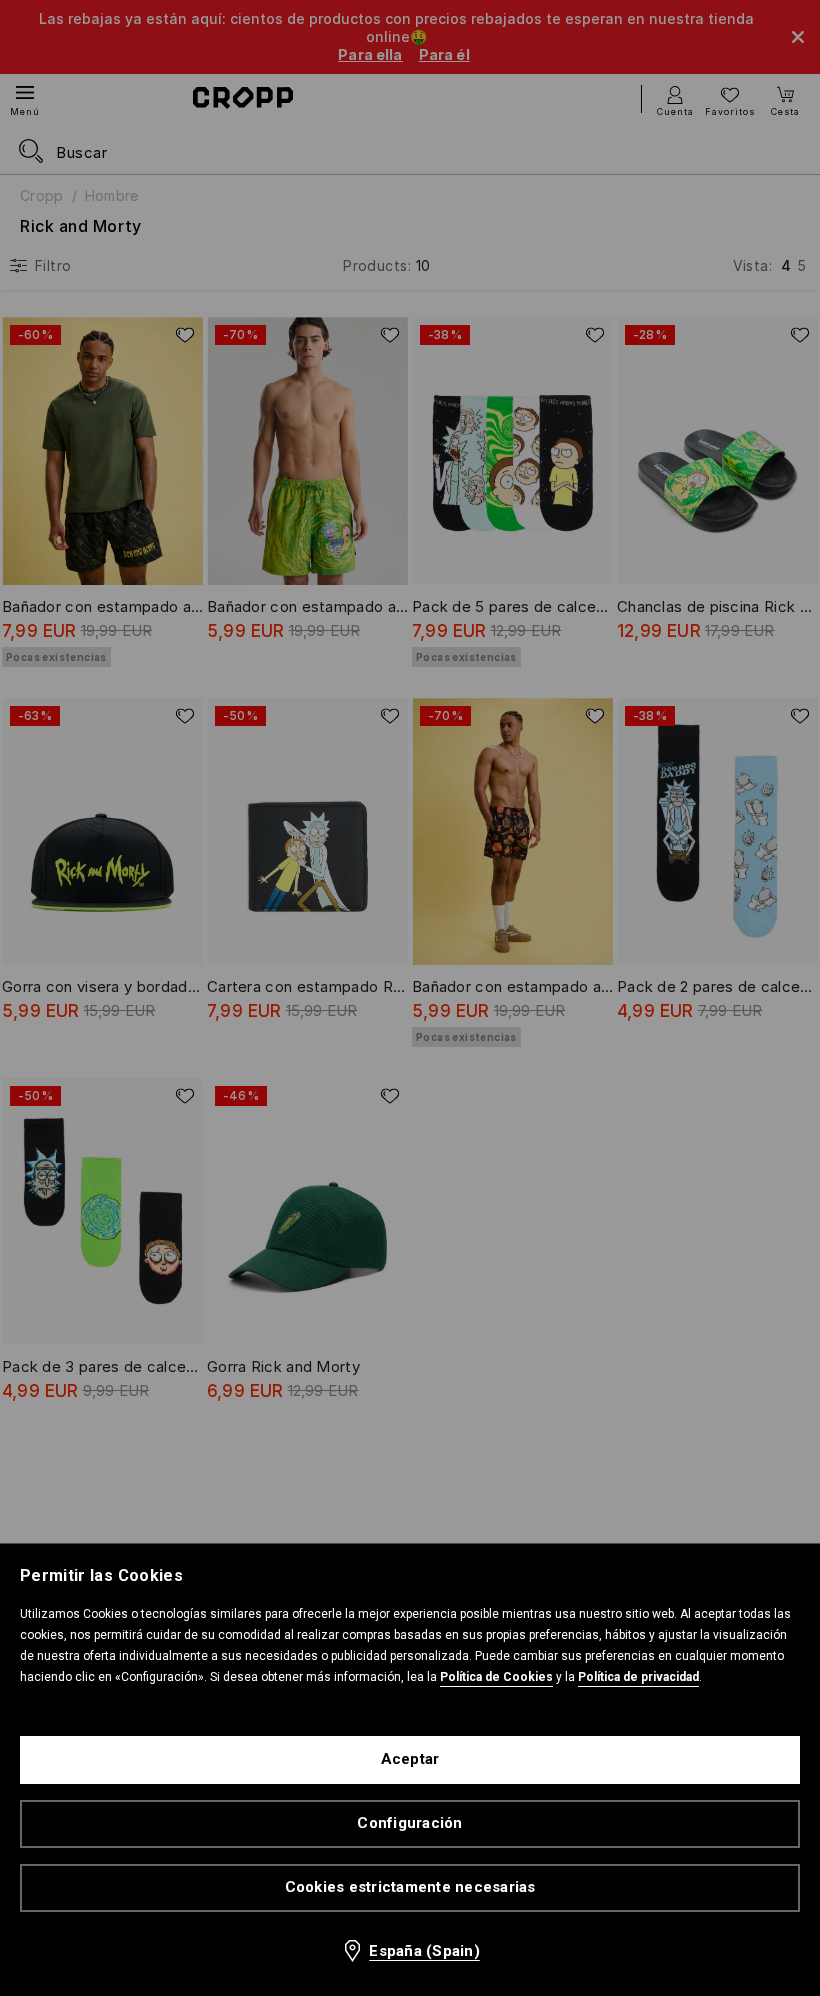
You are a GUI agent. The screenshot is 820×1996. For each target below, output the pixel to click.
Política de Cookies (496, 1677)
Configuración (409, 1823)
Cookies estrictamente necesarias (410, 1887)
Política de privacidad (638, 1677)
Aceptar (410, 1759)
